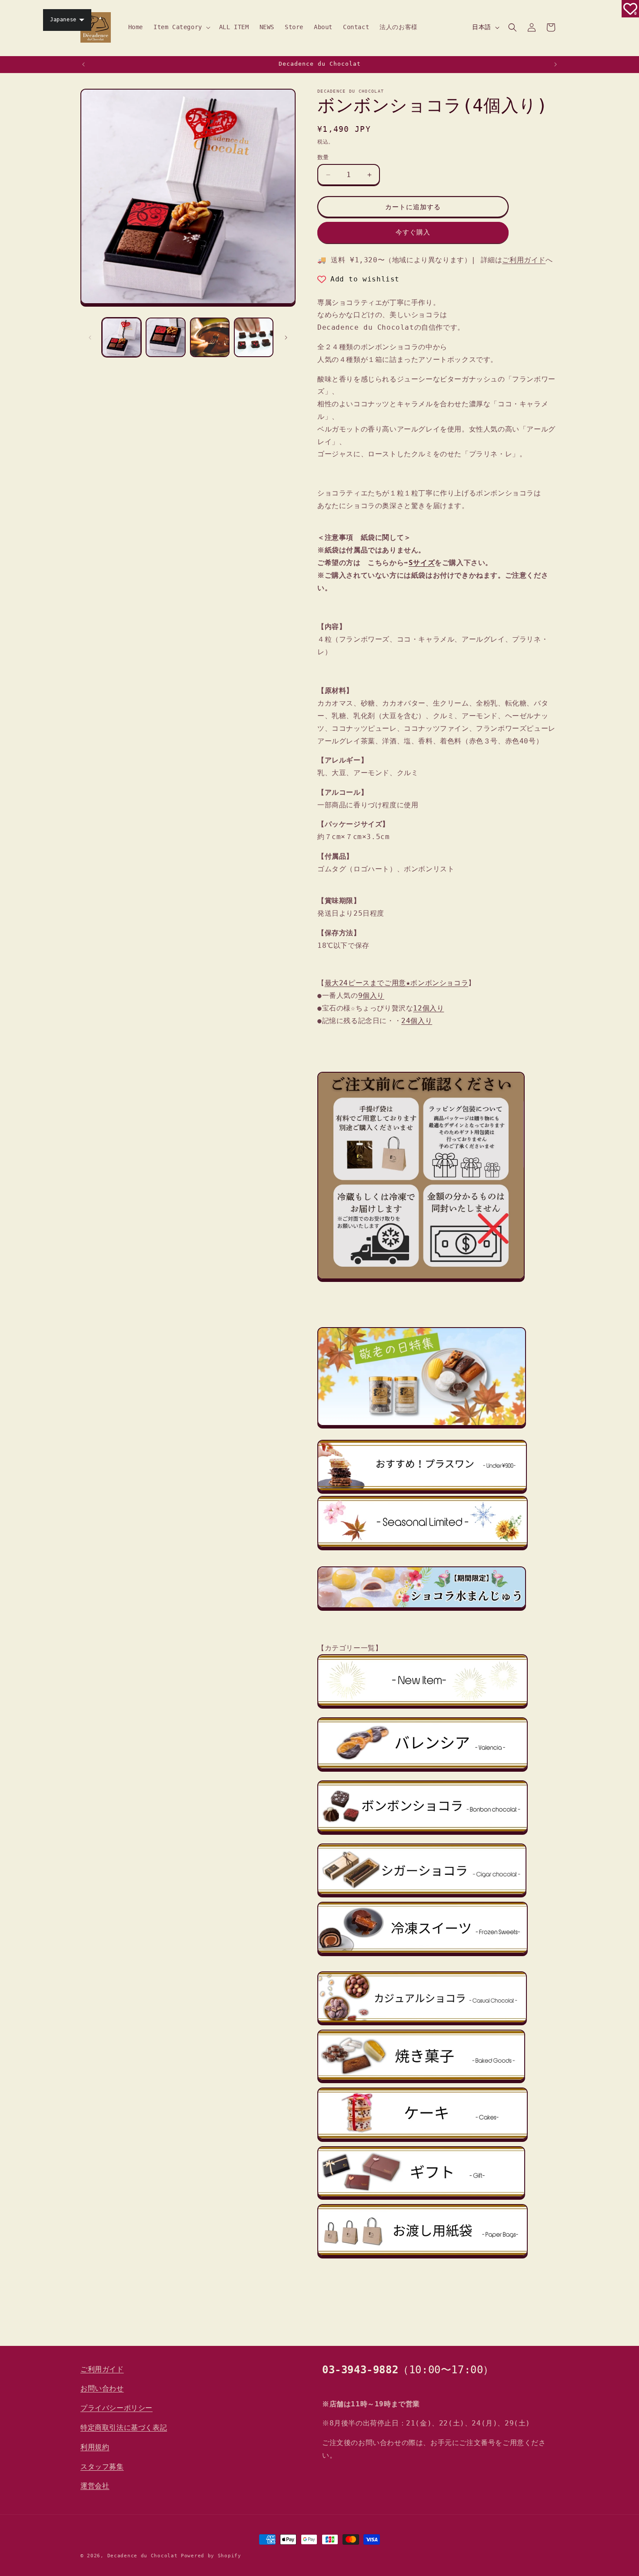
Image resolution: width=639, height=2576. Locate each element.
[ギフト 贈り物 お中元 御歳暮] (421, 2197)
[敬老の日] (422, 1427)
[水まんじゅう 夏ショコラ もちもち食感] (422, 1609)
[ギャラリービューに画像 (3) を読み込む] (210, 337)
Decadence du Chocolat (143, 2556)
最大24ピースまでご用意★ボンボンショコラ (397, 983)
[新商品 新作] (423, 1711)
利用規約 (95, 2447)
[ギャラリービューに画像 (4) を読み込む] (254, 337)
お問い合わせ (102, 2389)
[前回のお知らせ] (83, 64)
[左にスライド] (90, 338)
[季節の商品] (423, 1553)
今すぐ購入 (413, 233)
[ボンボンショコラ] (423, 1837)
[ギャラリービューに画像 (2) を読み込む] (165, 337)
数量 (323, 157)
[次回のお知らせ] (556, 64)
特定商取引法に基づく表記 (124, 2427)
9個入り (371, 995)
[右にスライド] (286, 338)
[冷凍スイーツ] (423, 1958)
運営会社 (95, 2486)
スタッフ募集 (102, 2467)
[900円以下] (422, 1492)
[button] (181, 27)
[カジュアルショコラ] (422, 2023)
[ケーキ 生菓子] (423, 2139)
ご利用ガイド (524, 260)
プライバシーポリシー (116, 2408)
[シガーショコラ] (422, 1895)
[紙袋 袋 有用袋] (423, 2260)
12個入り (428, 1008)
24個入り (417, 1021)
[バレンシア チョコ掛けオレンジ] (423, 1774)
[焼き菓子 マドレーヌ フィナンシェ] (421, 2081)
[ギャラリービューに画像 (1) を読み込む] (121, 337)
